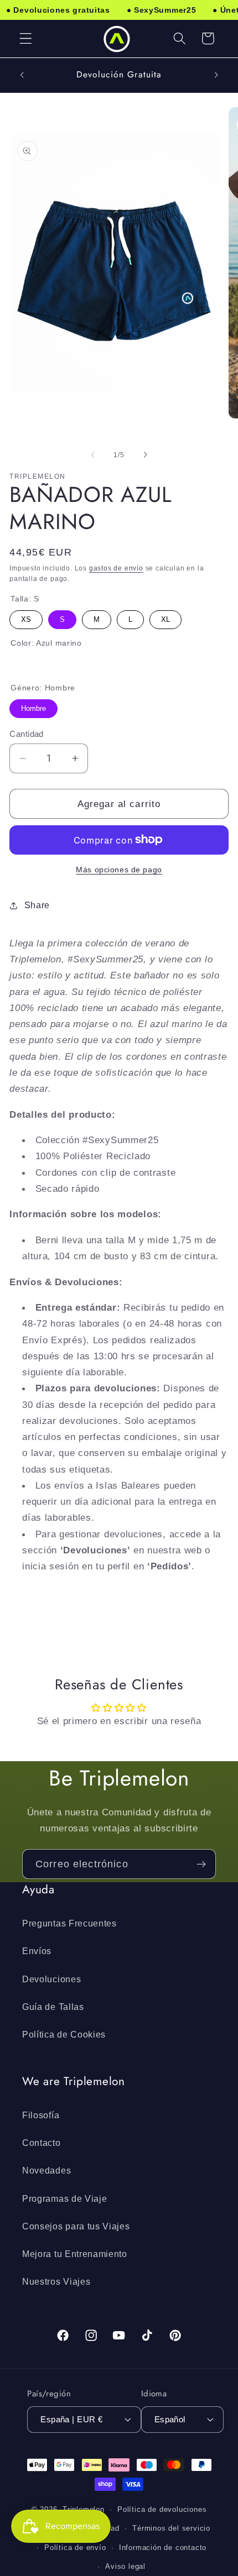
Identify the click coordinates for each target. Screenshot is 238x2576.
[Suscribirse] (201, 1864)
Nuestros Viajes (56, 2281)
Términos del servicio (171, 2528)
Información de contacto (163, 2548)
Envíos (37, 1951)
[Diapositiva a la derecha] (145, 455)
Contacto (42, 2143)
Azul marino (19, 664)
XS (26, 617)
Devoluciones (51, 1979)
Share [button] (37, 905)
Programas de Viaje (64, 2198)
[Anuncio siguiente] (216, 75)
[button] (26, 38)
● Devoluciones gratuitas (58, 10)
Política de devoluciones (162, 2510)
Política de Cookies (64, 2034)
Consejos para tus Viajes (76, 2226)
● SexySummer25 (162, 10)
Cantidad (27, 734)
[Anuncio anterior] (22, 75)
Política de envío (75, 2548)
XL (166, 617)
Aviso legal (125, 2567)
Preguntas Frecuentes (69, 1923)
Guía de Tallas (53, 2007)
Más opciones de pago (119, 870)
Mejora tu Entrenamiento (75, 2254)
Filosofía (41, 2115)
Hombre (33, 706)
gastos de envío (116, 568)
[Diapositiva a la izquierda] (93, 455)
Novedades (46, 2170)
